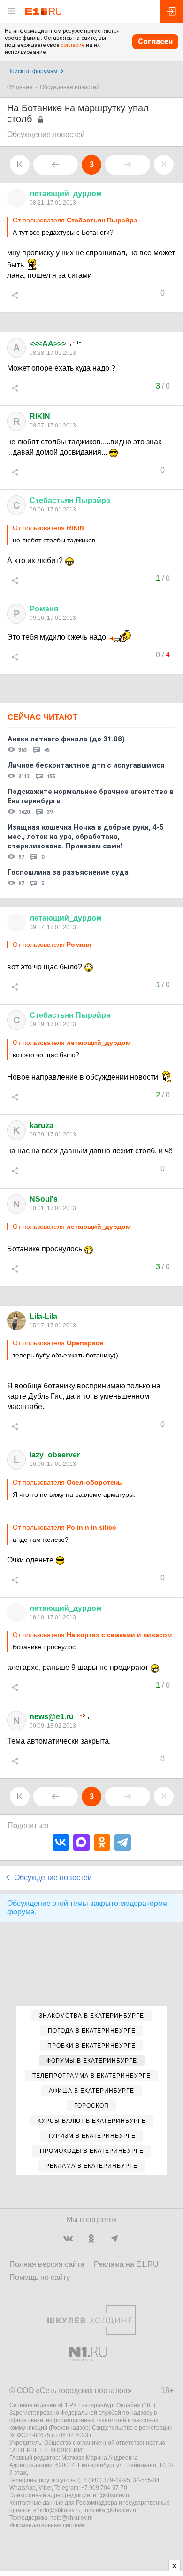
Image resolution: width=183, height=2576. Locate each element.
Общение (20, 87)
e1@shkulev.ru (112, 2495)
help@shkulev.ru (72, 2518)
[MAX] (81, 1842)
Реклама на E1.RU (126, 2264)
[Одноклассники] (102, 1842)
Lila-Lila (43, 1316)
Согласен (155, 42)
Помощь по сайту (40, 2277)
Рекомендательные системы (48, 2525)
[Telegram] (123, 1842)
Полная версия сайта (47, 2264)
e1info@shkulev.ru (57, 2510)
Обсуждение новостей (70, 87)
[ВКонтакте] (61, 1842)
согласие (72, 45)
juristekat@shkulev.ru (111, 2510)
